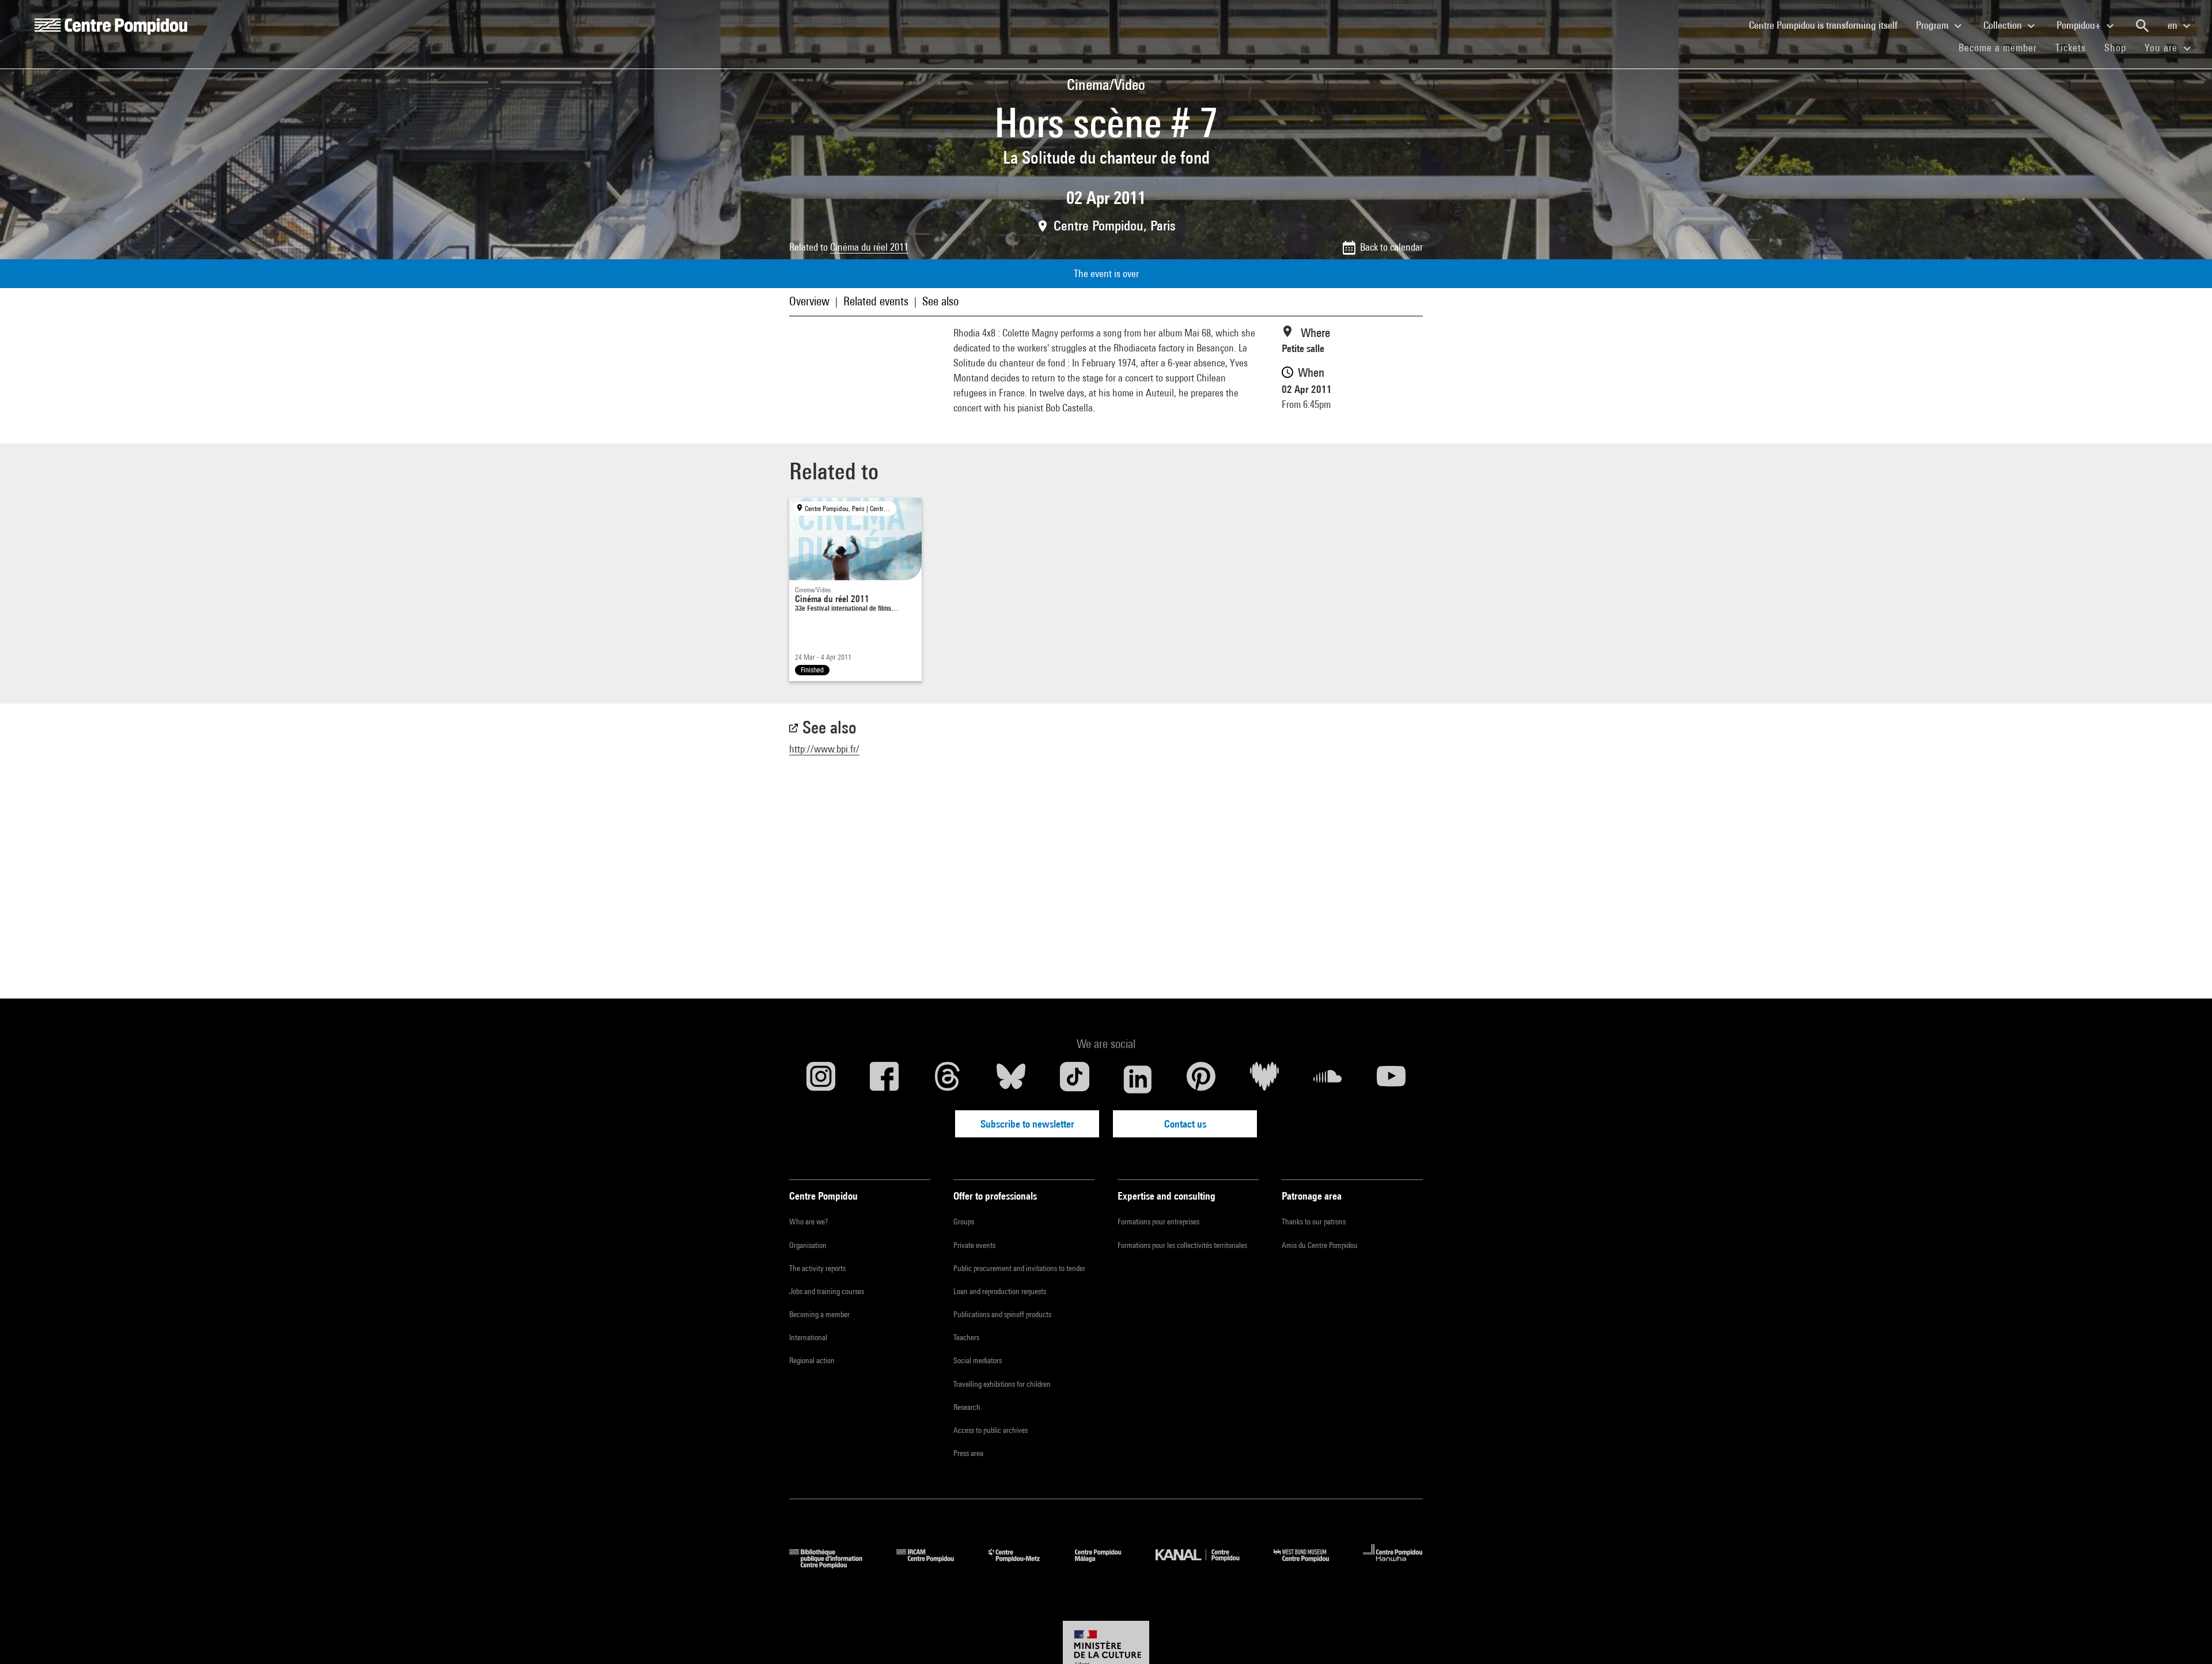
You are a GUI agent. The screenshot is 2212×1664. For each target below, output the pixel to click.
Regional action (812, 1360)
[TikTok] (1074, 1079)
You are (2162, 48)
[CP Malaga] (1107, 1565)
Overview (809, 301)
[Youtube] (1391, 1079)
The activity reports (817, 1268)
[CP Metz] (1023, 1565)
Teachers (966, 1337)
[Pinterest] (1201, 1079)
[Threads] (948, 1079)
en (2174, 25)
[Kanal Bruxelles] (1206, 1565)
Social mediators (978, 1360)
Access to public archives (991, 1430)
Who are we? (808, 1221)
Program (1933, 25)
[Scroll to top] (2185, 1637)
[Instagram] (821, 1079)
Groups (964, 1221)
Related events (876, 301)
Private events (974, 1245)
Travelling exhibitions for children (1002, 1384)
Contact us (1185, 1124)
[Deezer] (1264, 1079)
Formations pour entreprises (1158, 1221)
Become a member (2002, 47)
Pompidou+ (2080, 25)
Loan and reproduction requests (1000, 1291)
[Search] (2142, 26)
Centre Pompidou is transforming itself (1828, 25)
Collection (2004, 25)
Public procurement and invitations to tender (1019, 1268)
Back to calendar (1391, 247)
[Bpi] (834, 1565)
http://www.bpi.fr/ (824, 749)
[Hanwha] (1393, 1565)
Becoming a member (819, 1314)
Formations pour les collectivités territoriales (1182, 1245)
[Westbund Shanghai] (1310, 1565)
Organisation (808, 1245)
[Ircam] (934, 1565)
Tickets (2071, 48)
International (808, 1337)
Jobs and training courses (827, 1291)
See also (940, 301)
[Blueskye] (1011, 1079)
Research (967, 1407)
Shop (2120, 47)
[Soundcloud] (1328, 1079)
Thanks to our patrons (1314, 1221)
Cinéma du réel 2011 (869, 247)
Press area (968, 1453)
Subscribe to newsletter (1027, 1124)
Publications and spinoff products (1002, 1314)
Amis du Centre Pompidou (1320, 1245)
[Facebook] (884, 1079)
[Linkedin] (1138, 1079)
